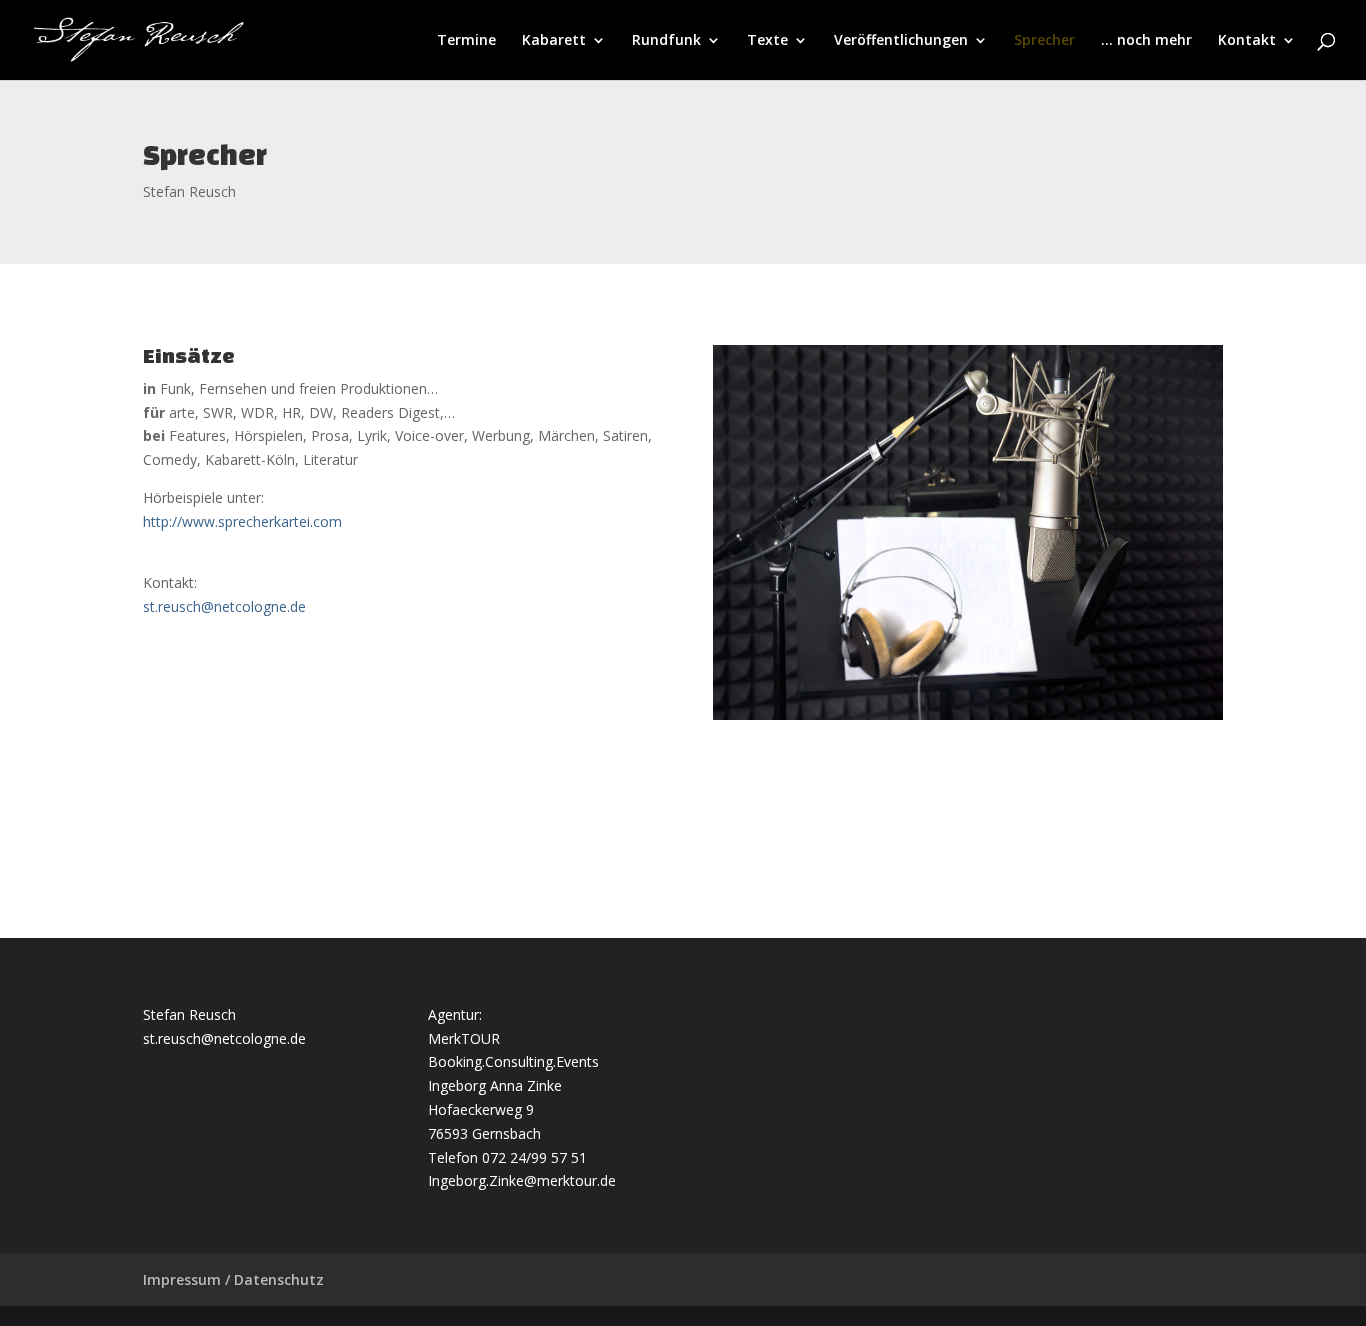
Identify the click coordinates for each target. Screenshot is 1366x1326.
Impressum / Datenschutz (233, 1279)
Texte (767, 41)
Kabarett (554, 41)
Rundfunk (666, 41)
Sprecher (1044, 41)
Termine (466, 41)
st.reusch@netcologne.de (224, 606)
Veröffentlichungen (901, 41)
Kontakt (1247, 41)
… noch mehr (1146, 41)
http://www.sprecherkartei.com (242, 521)
